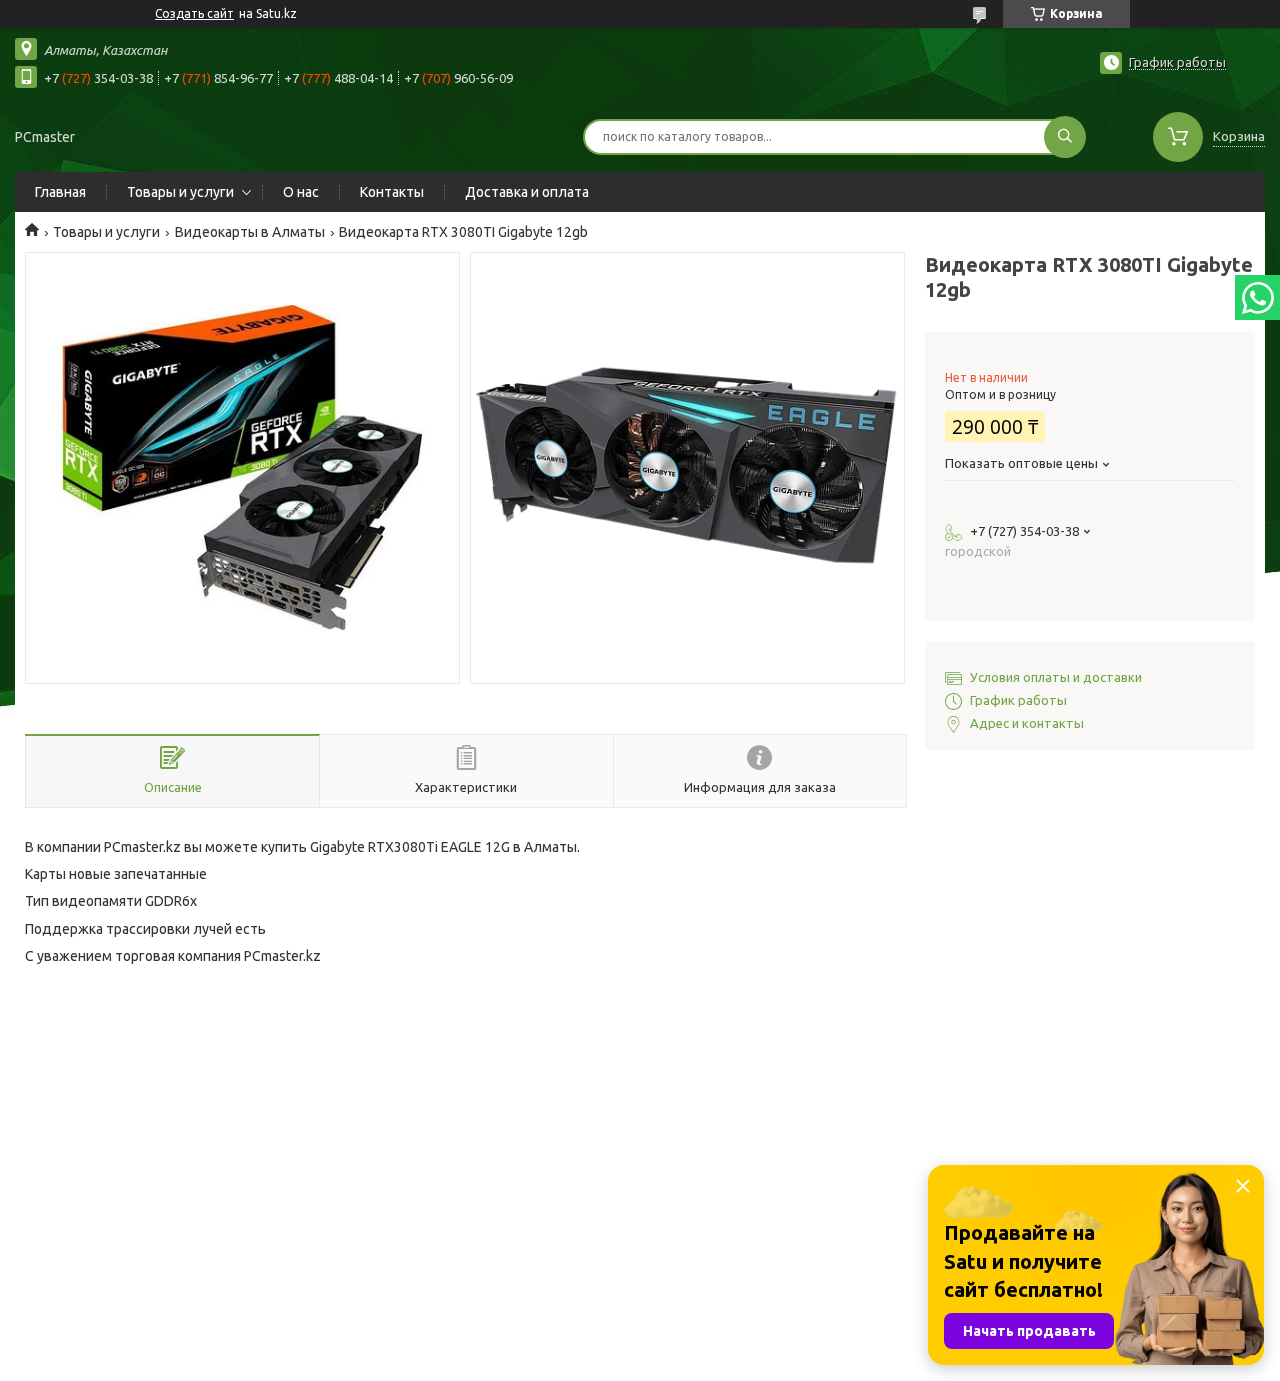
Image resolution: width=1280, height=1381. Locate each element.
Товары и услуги (180, 192)
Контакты (392, 192)
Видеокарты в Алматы (250, 232)
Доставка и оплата (527, 192)
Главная (60, 192)
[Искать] (1065, 137)
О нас (301, 192)
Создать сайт (194, 13)
